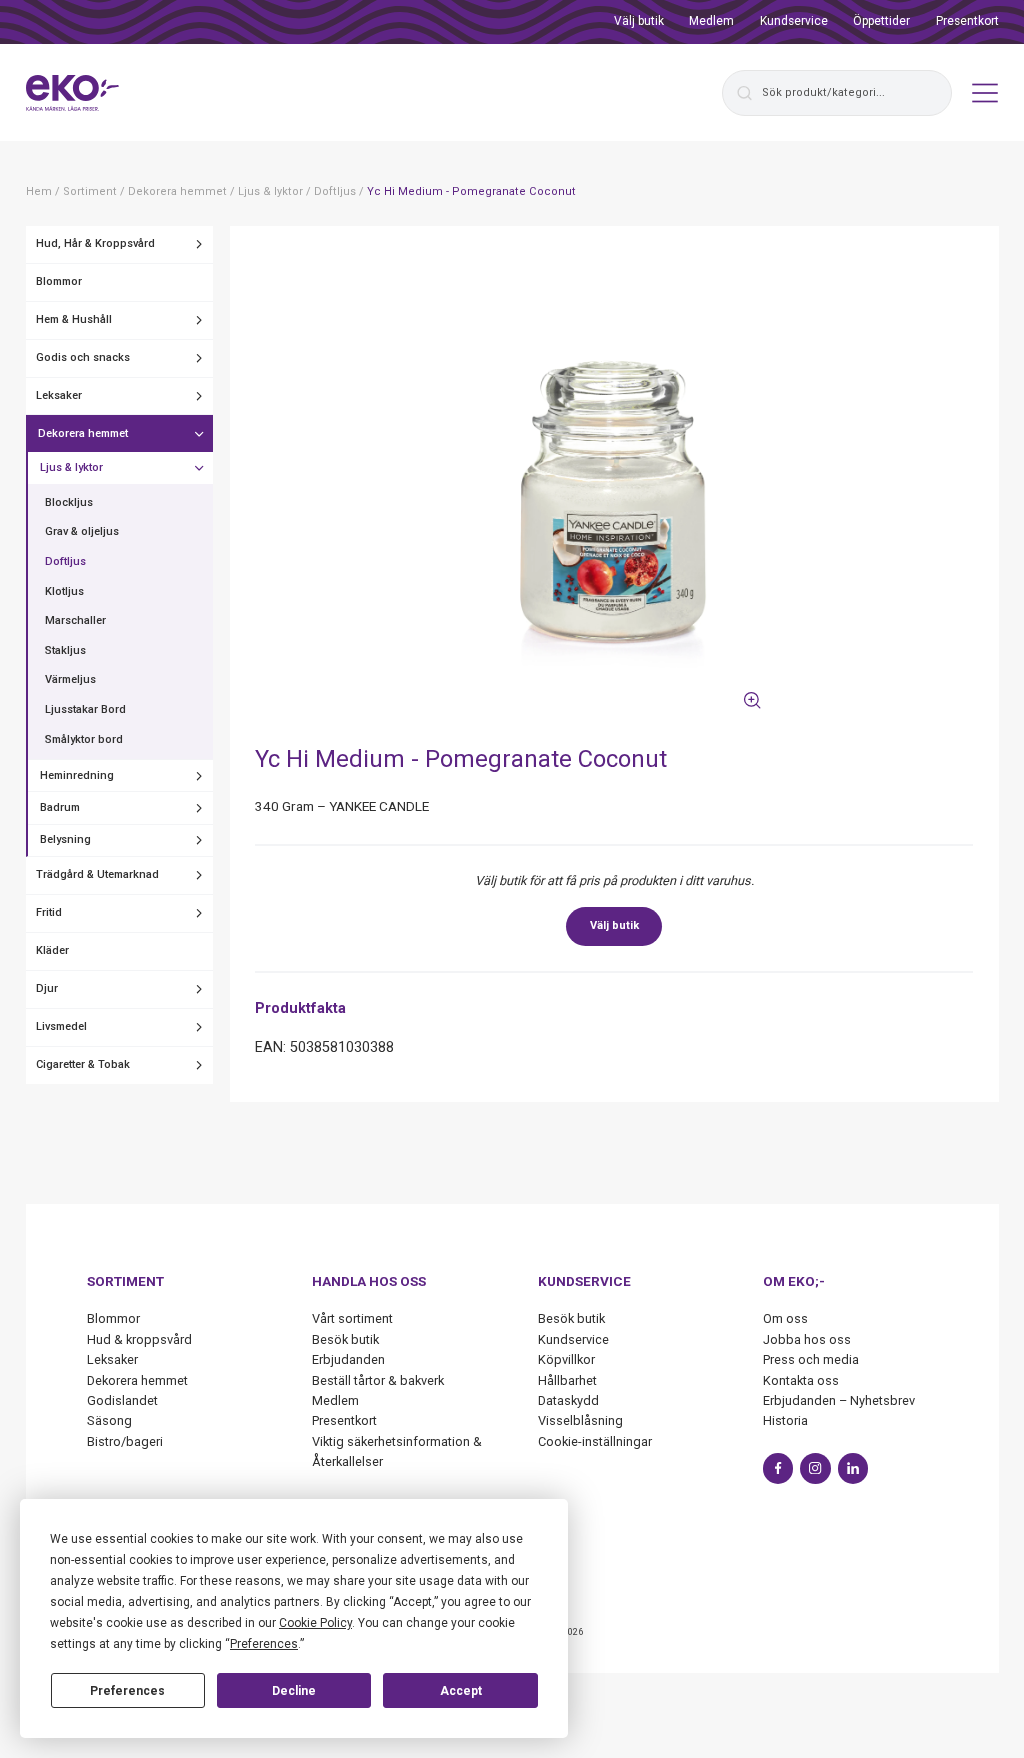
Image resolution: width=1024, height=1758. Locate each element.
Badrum (60, 807)
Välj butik (639, 21)
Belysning (65, 839)
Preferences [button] (264, 1644)
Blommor (59, 281)
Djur (47, 988)
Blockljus (69, 502)
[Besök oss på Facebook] (778, 1468)
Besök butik (345, 1339)
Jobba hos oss (807, 1339)
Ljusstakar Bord (85, 709)
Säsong (109, 1420)
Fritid (49, 912)
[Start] (73, 93)
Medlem (711, 21)
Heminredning (77, 775)
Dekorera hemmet (83, 433)
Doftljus (65, 561)
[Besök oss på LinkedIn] (853, 1468)
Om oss (785, 1318)
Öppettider (881, 21)
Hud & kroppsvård (139, 1339)
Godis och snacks (83, 357)
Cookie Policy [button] (315, 1623)
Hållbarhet (567, 1380)
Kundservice (794, 21)
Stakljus (65, 650)
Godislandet (122, 1400)
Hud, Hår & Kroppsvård (95, 243)
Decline (294, 1691)
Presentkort (967, 21)
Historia (785, 1420)
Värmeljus (70, 679)
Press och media (811, 1359)
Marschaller (75, 620)
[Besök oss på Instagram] (815, 1468)
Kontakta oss (801, 1380)
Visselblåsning (580, 1420)
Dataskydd (568, 1400)
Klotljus (64, 591)
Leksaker (59, 395)
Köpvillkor (566, 1359)
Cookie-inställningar (595, 1441)
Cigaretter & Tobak (83, 1064)
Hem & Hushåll (74, 319)
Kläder (52, 950)
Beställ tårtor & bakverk (378, 1380)
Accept (461, 1691)
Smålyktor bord (84, 739)
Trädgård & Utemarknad (97, 874)
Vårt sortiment (352, 1318)
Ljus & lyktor (71, 467)
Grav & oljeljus (82, 531)
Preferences (127, 1691)
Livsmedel (61, 1026)
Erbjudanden (348, 1359)
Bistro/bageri (125, 1441)
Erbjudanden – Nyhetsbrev (839, 1400)
